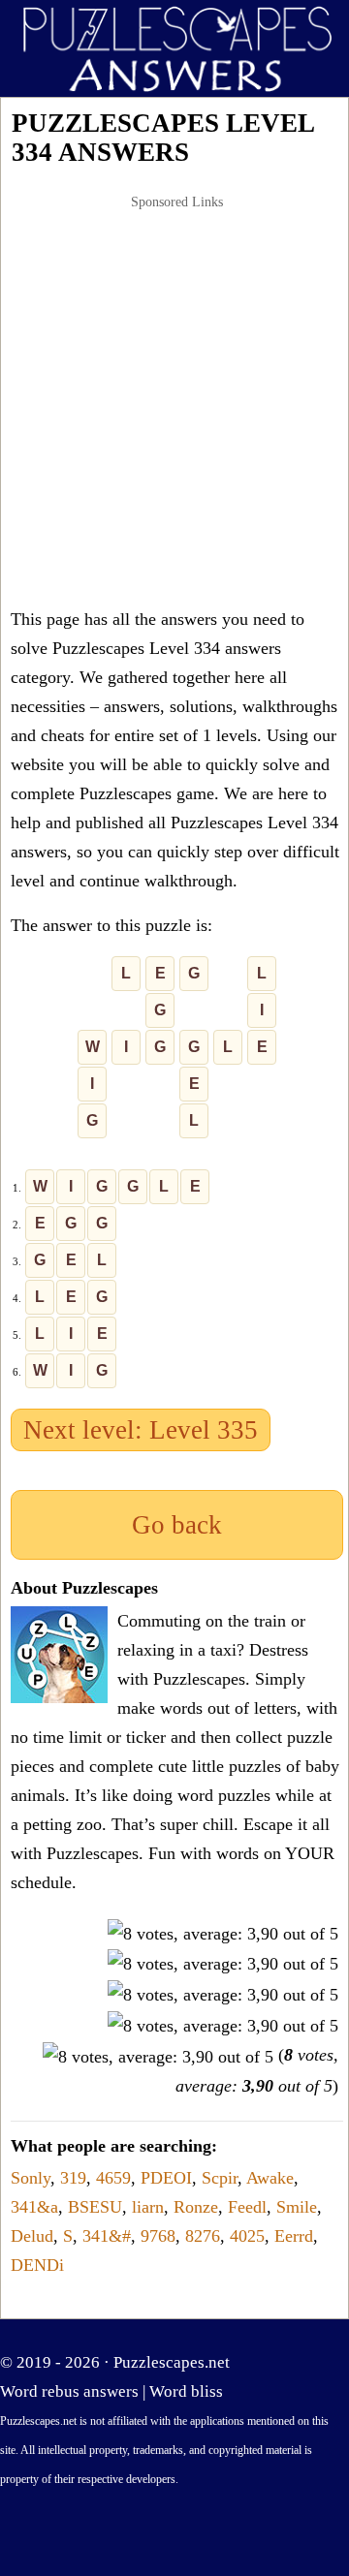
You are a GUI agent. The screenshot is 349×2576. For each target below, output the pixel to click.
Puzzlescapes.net (172, 2362)
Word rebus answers (69, 2391)
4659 (113, 2178)
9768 (158, 2236)
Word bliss (186, 2391)
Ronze (196, 2207)
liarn (148, 2207)
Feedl (247, 2207)
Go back (177, 1525)
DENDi (37, 2265)
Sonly (31, 2178)
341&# (107, 2236)
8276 (203, 2236)
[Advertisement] (174, 401)
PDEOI (166, 2178)
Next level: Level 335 (141, 1430)
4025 (247, 2236)
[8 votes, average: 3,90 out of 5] (223, 1934)
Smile (297, 2207)
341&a (34, 2207)
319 (73, 2178)
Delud (32, 2236)
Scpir (220, 2178)
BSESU (95, 2207)
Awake (270, 2178)
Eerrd (294, 2236)
